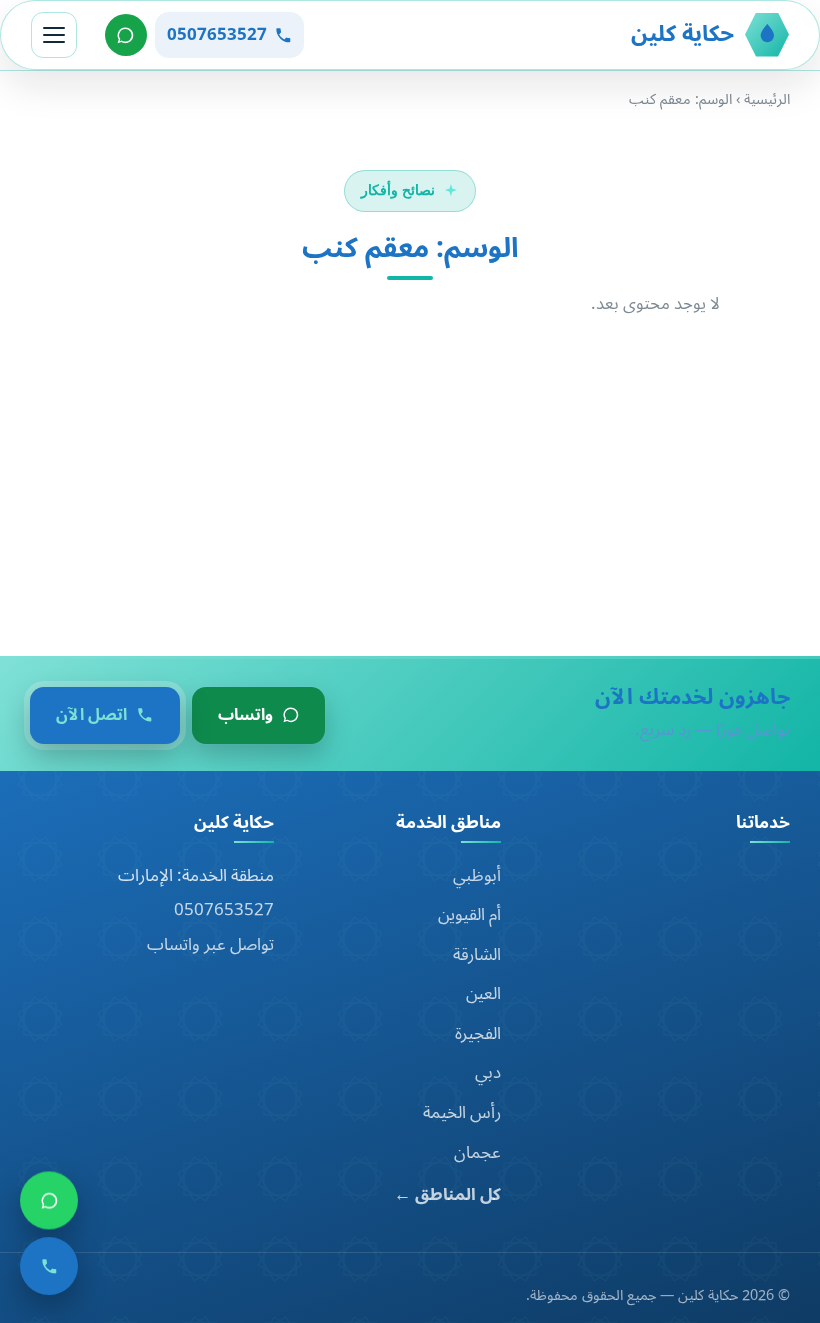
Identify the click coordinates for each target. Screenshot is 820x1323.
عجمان (477, 1153)
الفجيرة (478, 1034)
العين (483, 994)
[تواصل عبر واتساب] (126, 35)
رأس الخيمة (462, 1113)
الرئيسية (767, 99)
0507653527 (224, 910)
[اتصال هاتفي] (49, 1273)
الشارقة (477, 955)
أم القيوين (469, 915)
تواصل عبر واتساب (210, 945)
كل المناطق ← (447, 1195)
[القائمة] (54, 35)
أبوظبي (477, 876)
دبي (488, 1073)
